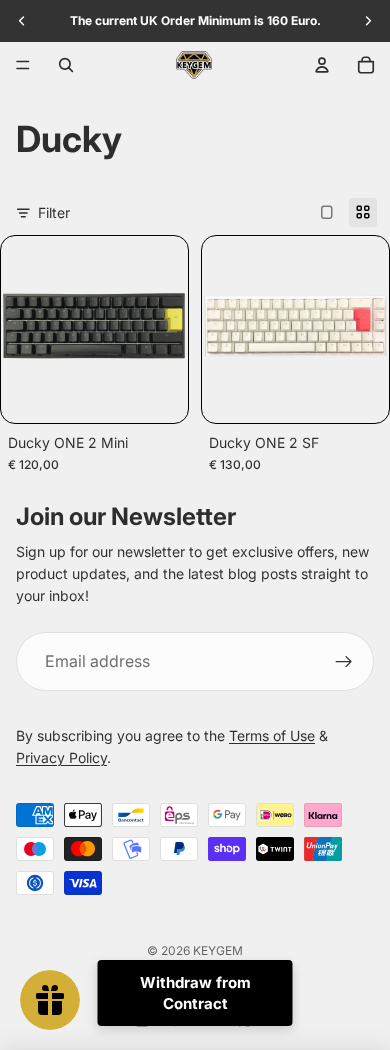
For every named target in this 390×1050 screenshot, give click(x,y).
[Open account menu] (322, 65)
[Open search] (66, 65)
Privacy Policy (61, 757)
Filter (54, 212)
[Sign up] (344, 662)
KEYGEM (218, 950)
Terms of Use (272, 735)
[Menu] (23, 65)
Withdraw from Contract (195, 993)
